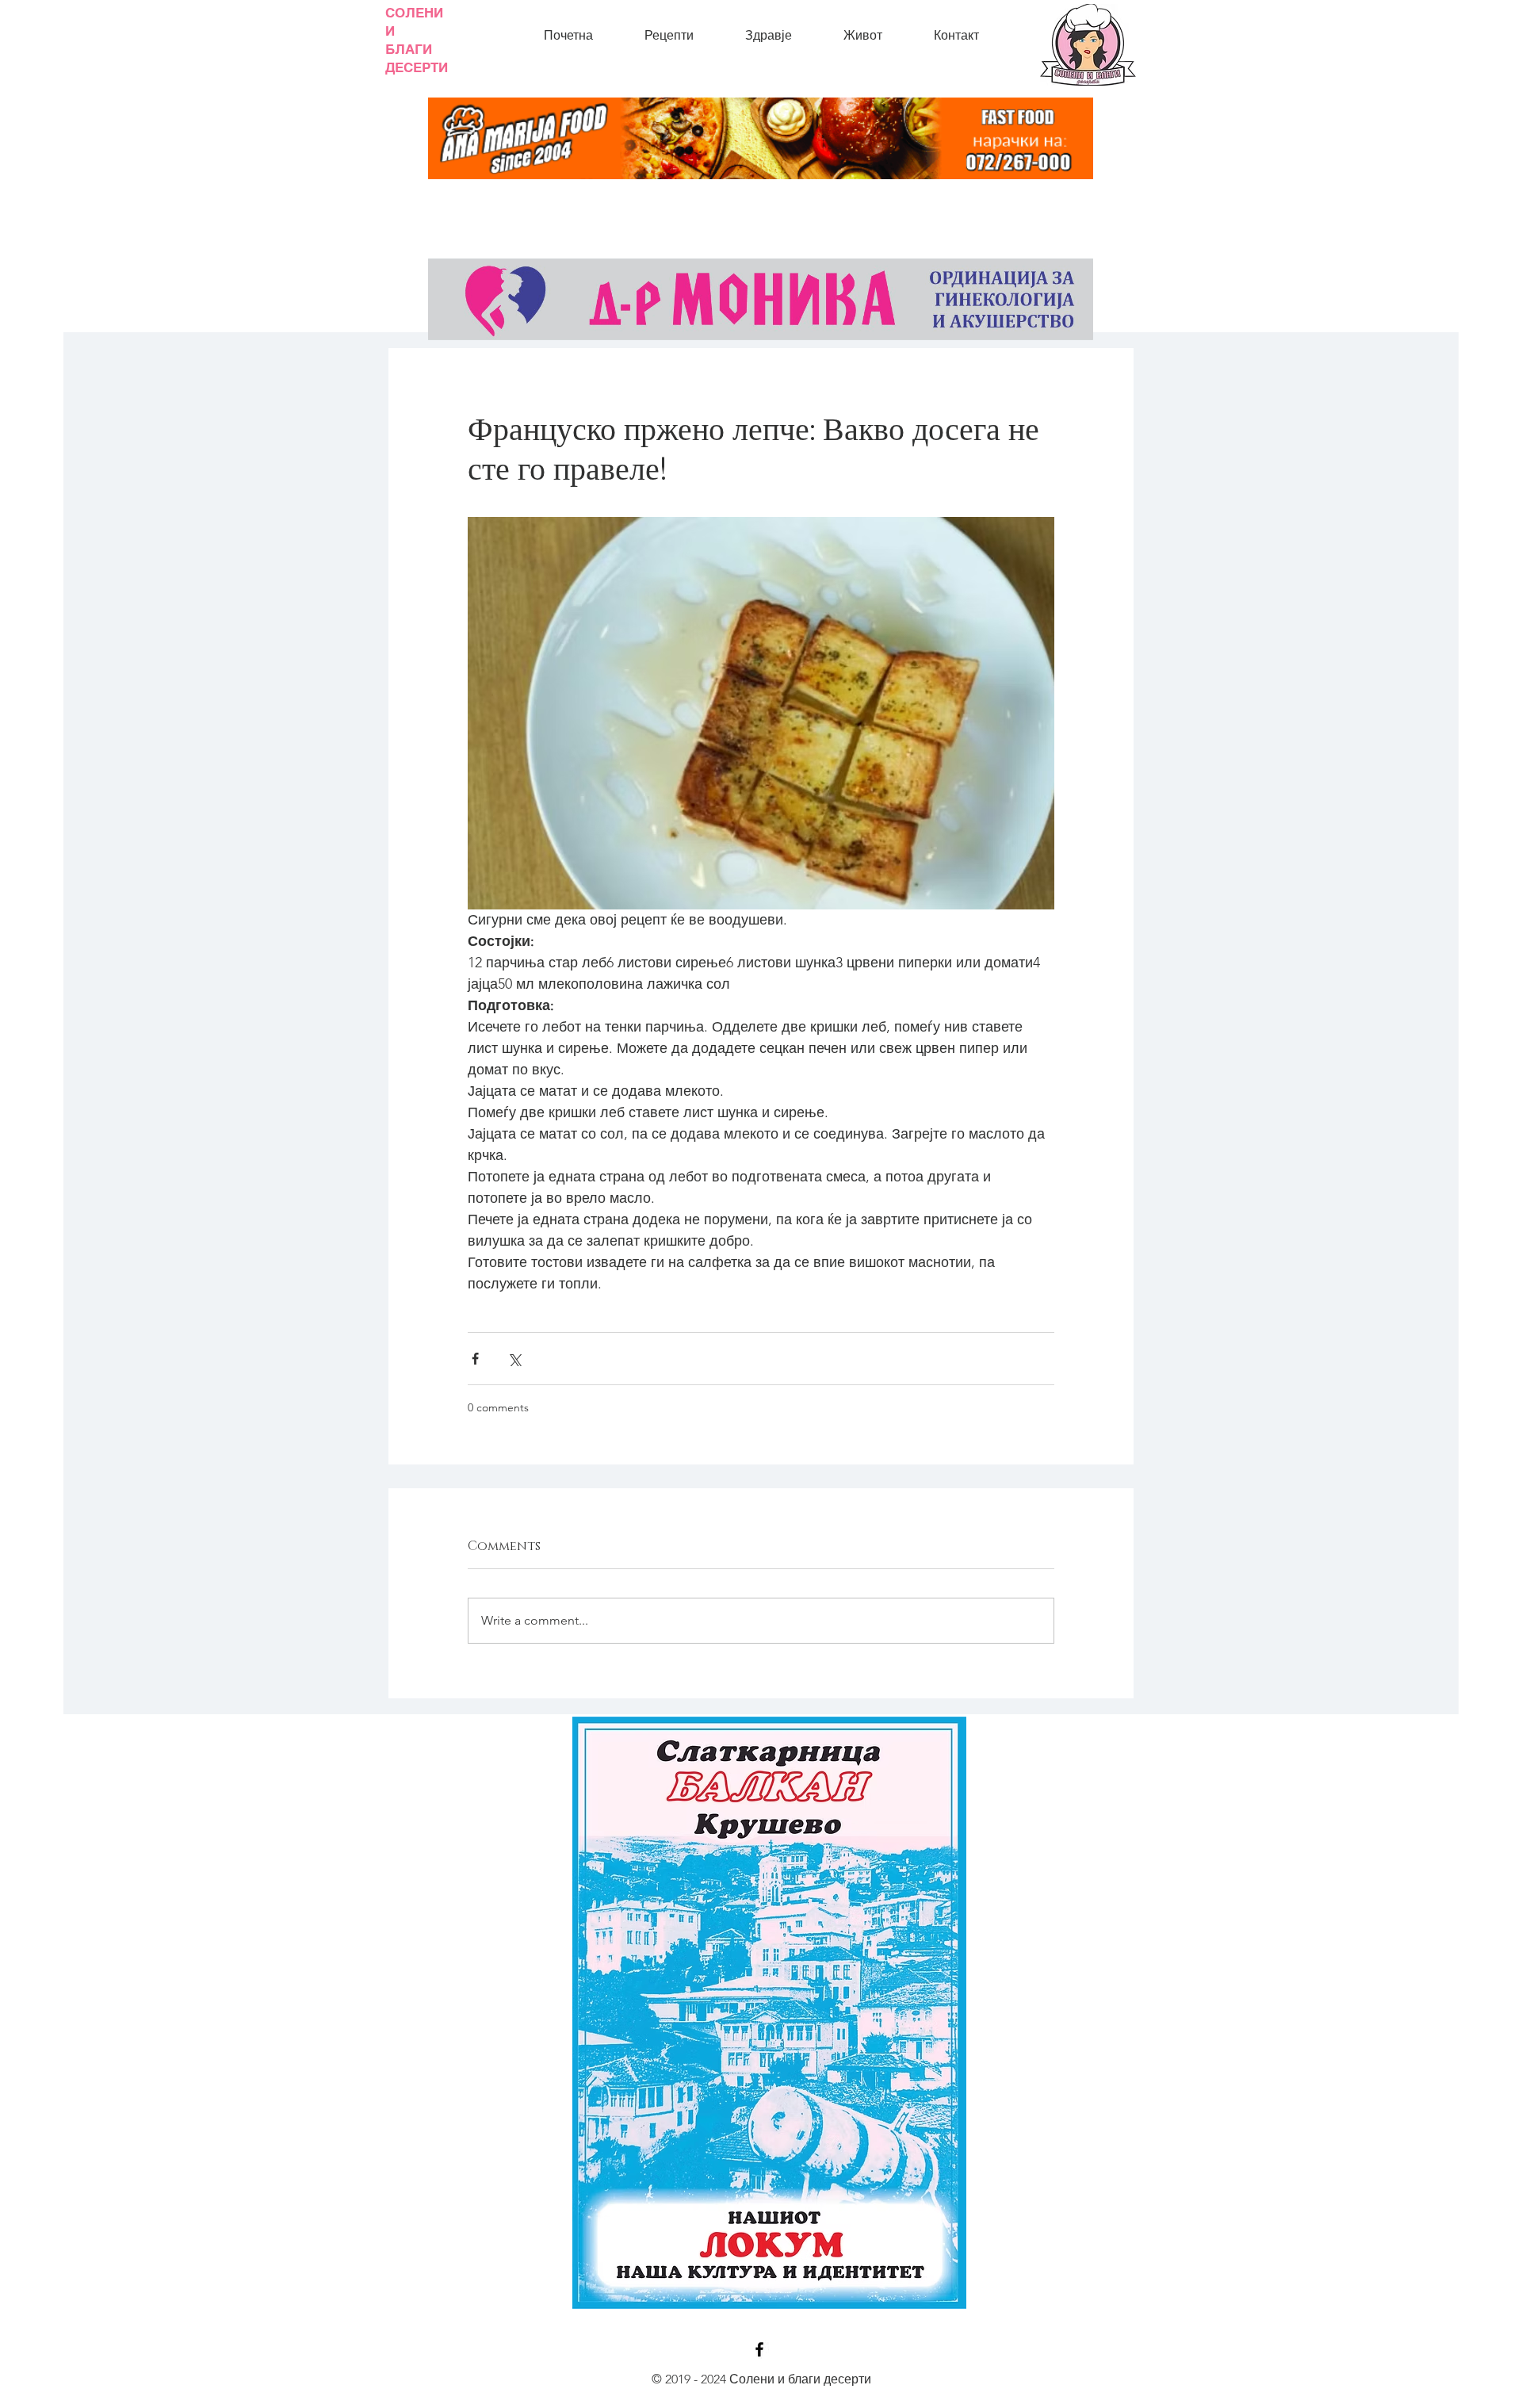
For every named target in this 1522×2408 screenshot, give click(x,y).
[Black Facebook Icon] (759, 2349)
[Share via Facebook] (475, 1359)
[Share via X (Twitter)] (514, 1359)
